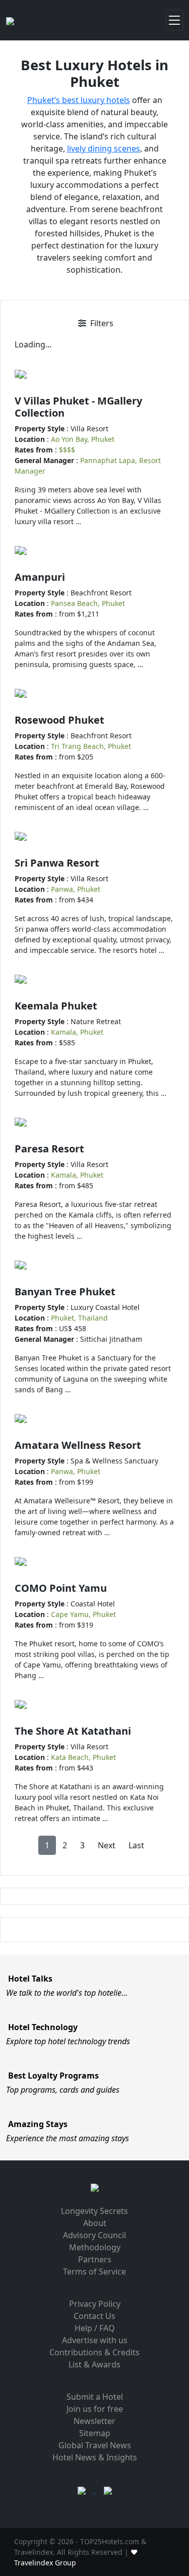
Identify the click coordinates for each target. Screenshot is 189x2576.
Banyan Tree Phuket (65, 1292)
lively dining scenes (104, 148)
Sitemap (95, 2433)
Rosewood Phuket (59, 720)
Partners (95, 2259)
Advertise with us (95, 2340)
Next (107, 1845)
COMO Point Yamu (61, 1588)
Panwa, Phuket (76, 889)
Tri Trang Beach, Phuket (91, 746)
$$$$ (67, 450)
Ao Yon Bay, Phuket (83, 439)
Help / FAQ (95, 2328)
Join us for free (95, 2409)
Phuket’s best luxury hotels (79, 100)
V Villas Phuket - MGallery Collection (78, 407)
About (95, 2223)
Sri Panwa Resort (57, 863)
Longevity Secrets (94, 2211)
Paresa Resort (49, 1149)
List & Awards (94, 2364)
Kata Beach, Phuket (83, 1757)
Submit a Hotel (95, 2397)
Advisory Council (94, 2235)
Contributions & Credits (94, 2352)
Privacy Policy (95, 2304)
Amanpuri (40, 577)
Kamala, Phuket (77, 1032)
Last (136, 1845)
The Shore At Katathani (73, 1731)
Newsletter (94, 2421)
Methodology (95, 2247)
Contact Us (94, 2316)
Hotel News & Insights (95, 2457)
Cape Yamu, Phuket (83, 1614)
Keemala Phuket (56, 1006)
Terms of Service (94, 2271)
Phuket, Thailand (79, 1318)
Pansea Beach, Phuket (88, 603)
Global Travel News (95, 2445)
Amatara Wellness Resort (78, 1445)
